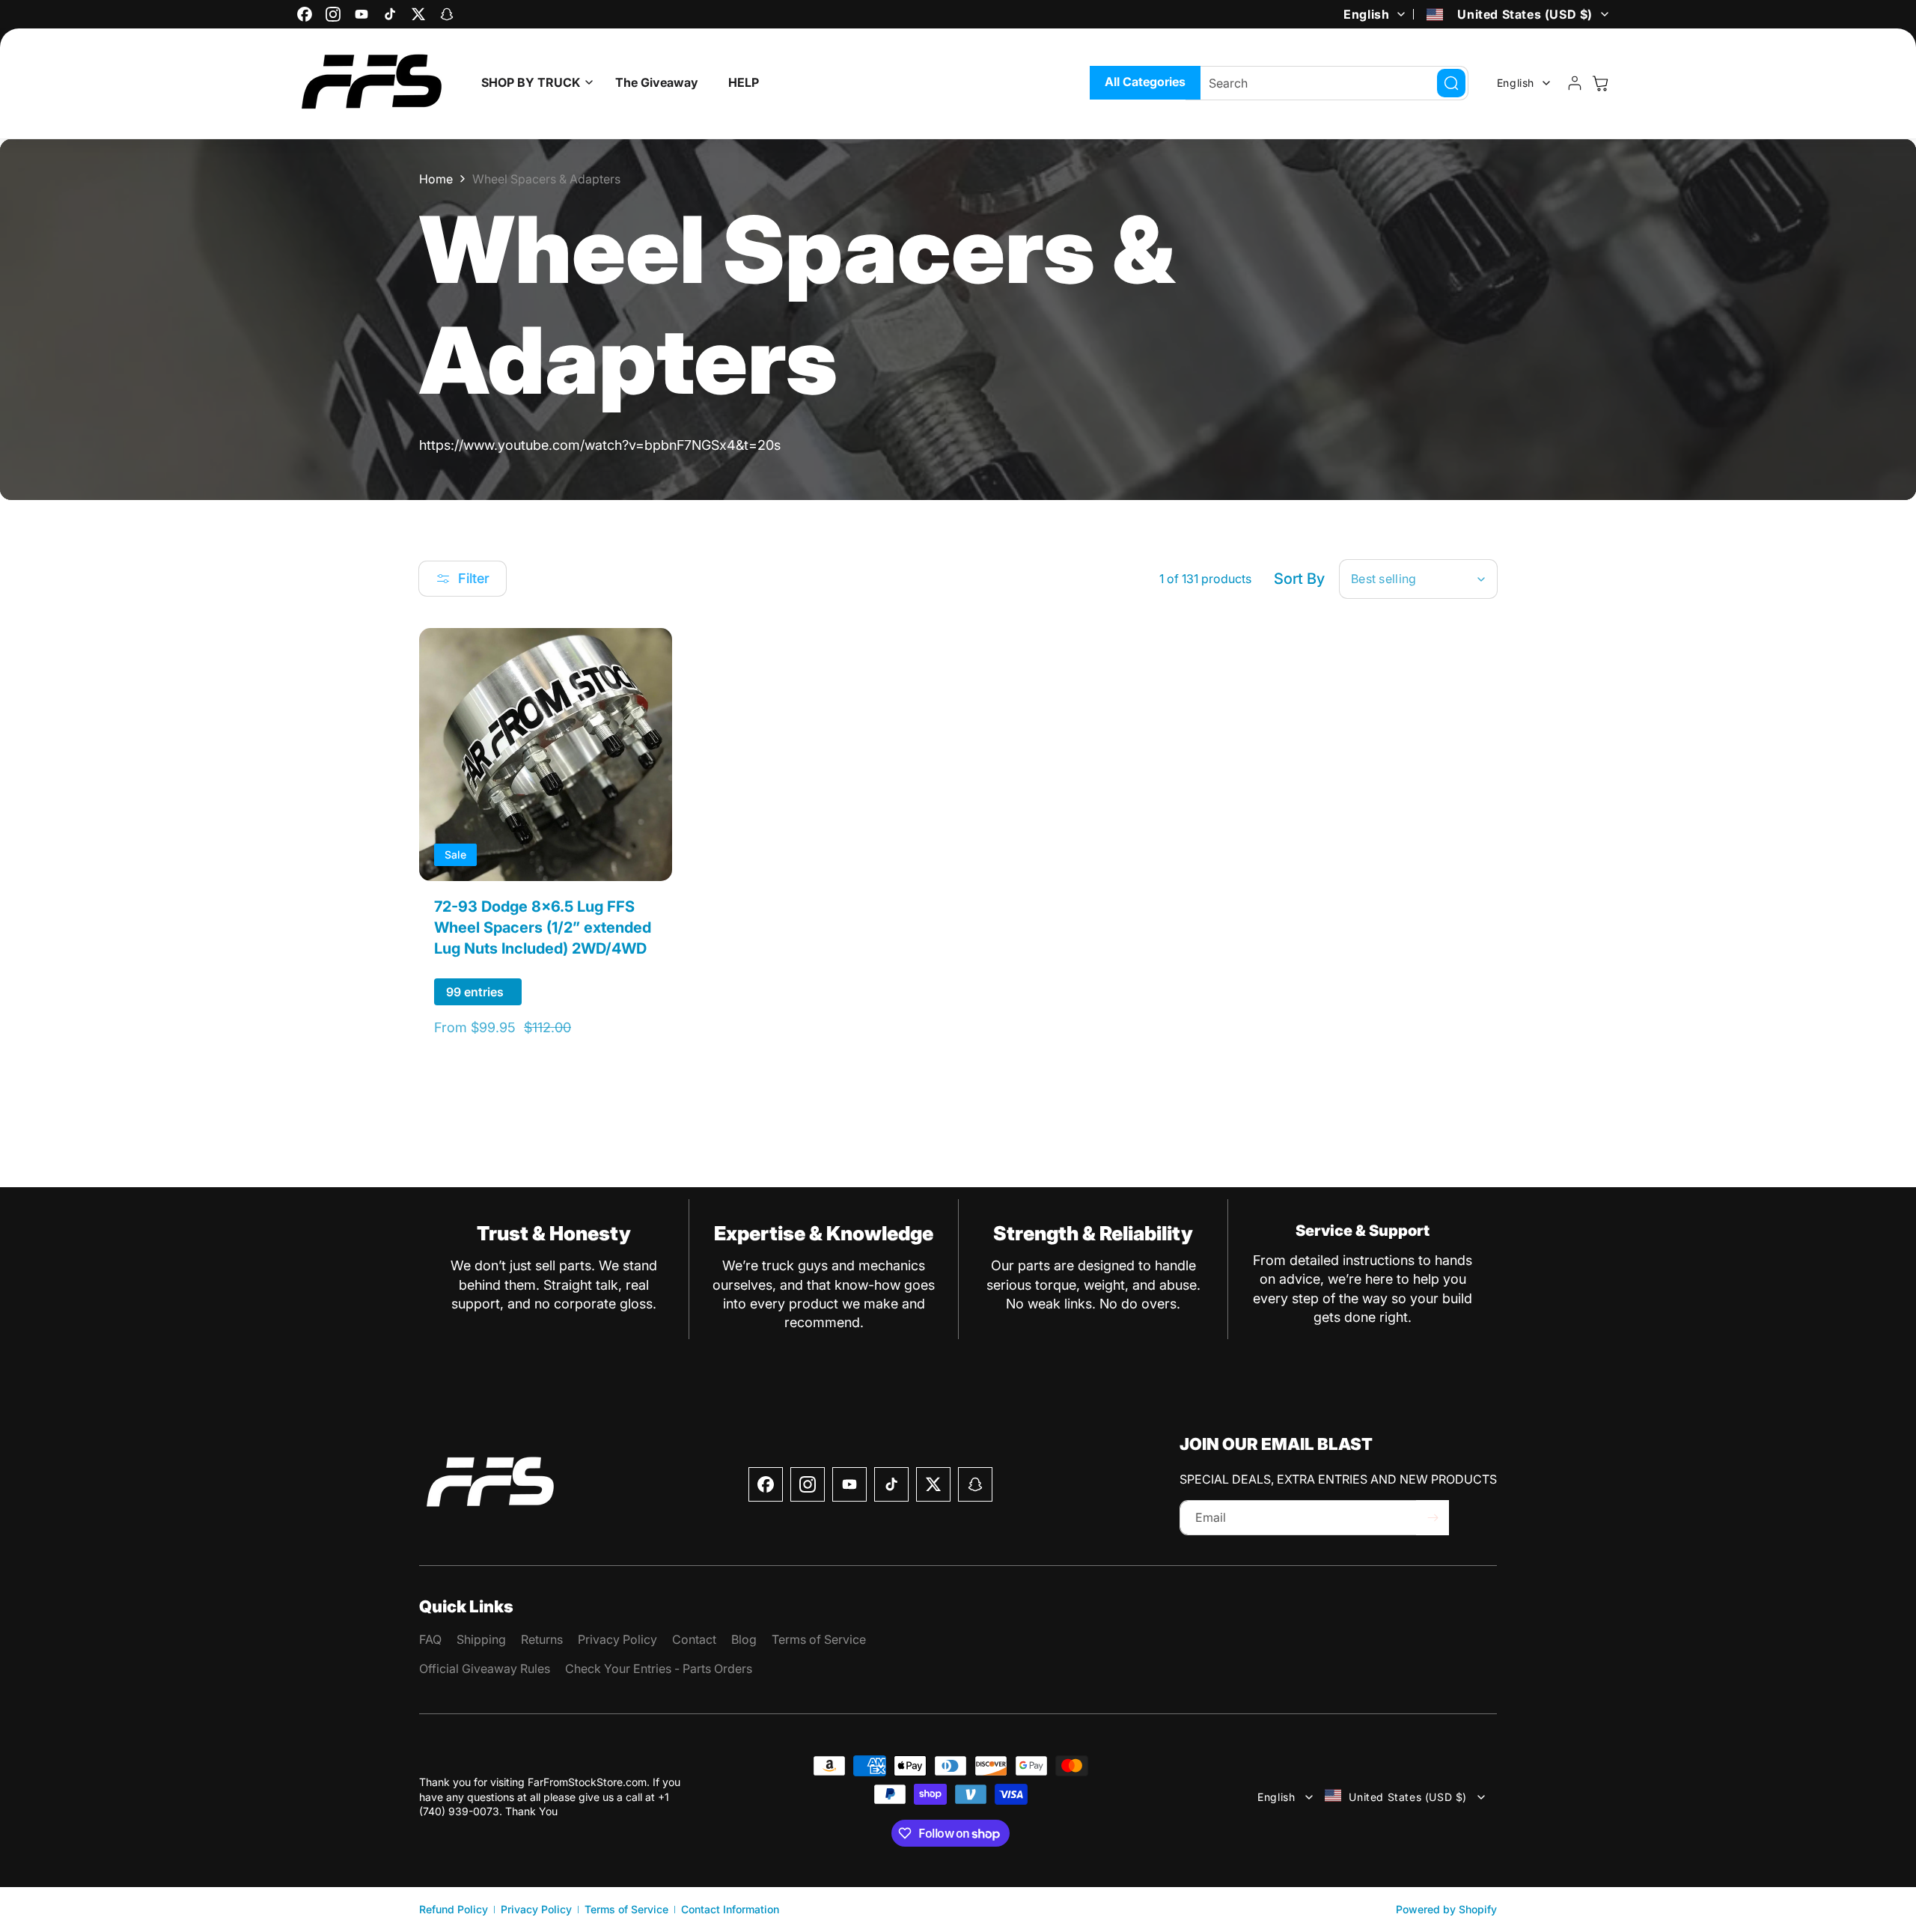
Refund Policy (454, 1909)
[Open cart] (1600, 83)
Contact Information (730, 1909)
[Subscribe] (1433, 1518)
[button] (533, 83)
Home (436, 179)
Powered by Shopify (1446, 1909)
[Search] (1451, 83)
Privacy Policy (536, 1909)
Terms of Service (626, 1909)
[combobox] (1327, 83)
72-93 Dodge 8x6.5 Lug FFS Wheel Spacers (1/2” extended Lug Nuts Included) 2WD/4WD (543, 927)
